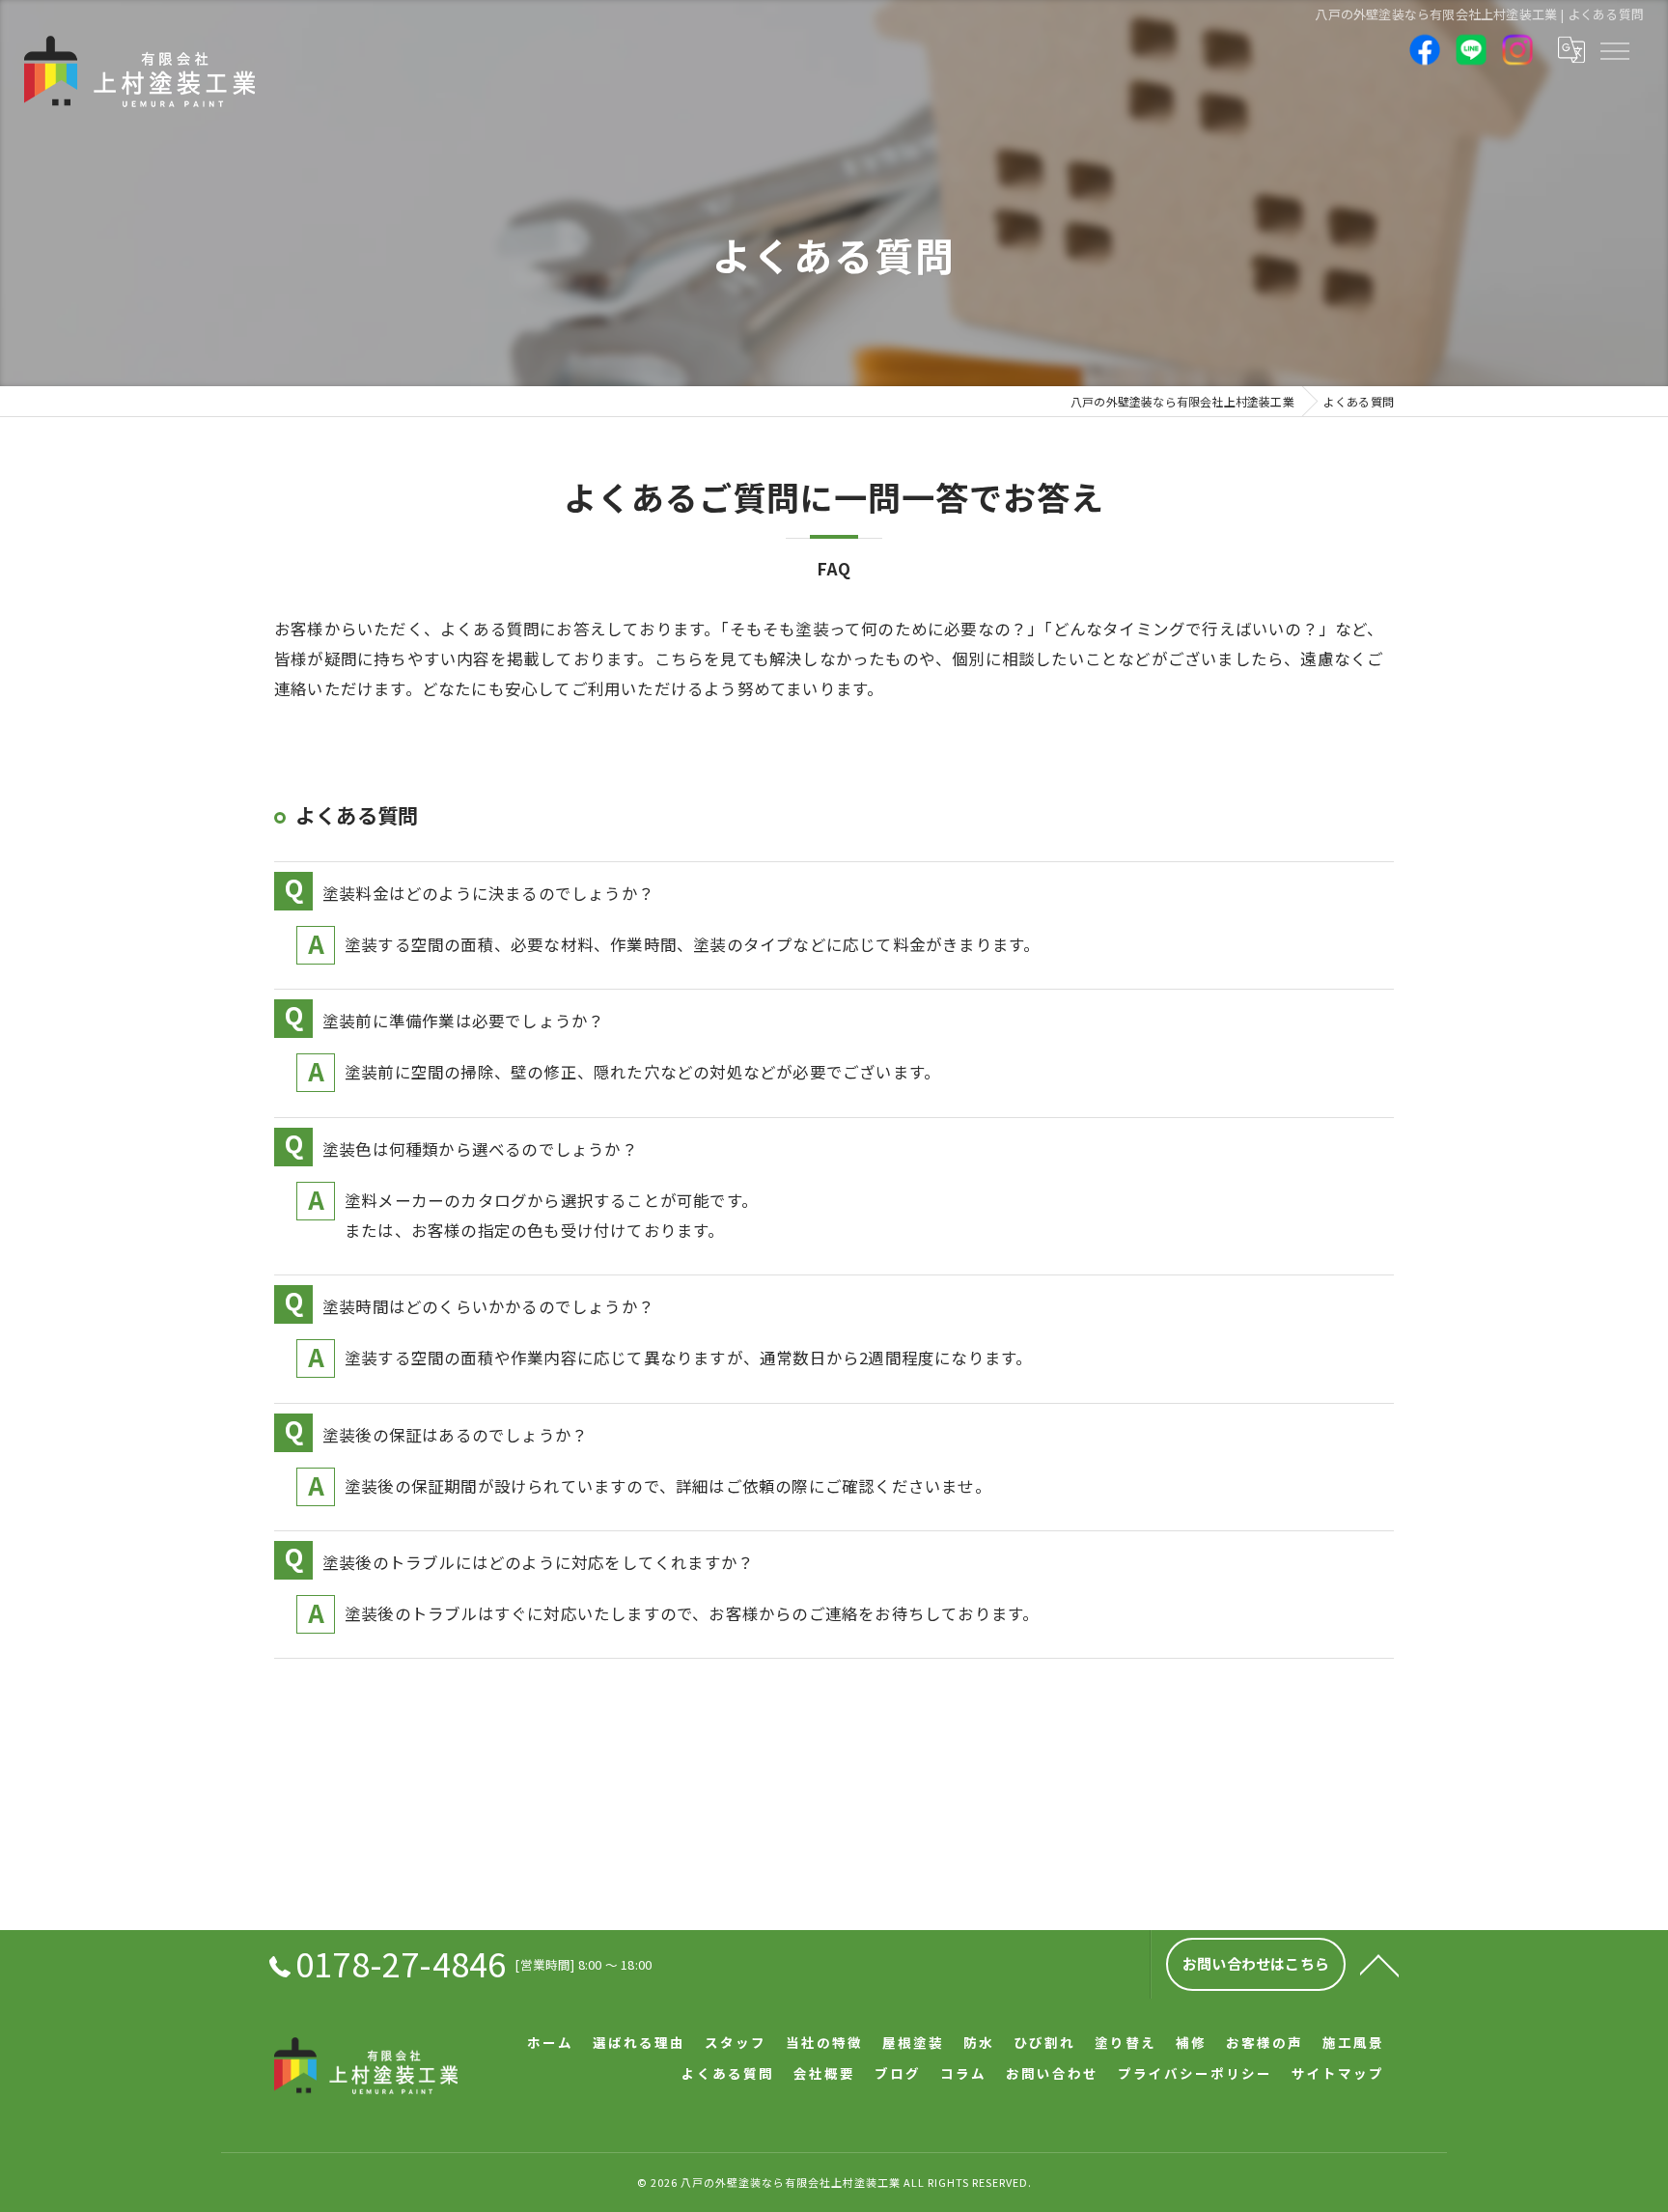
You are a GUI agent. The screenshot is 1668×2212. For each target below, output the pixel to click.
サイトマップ (1338, 2073)
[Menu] (1614, 49)
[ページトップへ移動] (1379, 1964)
